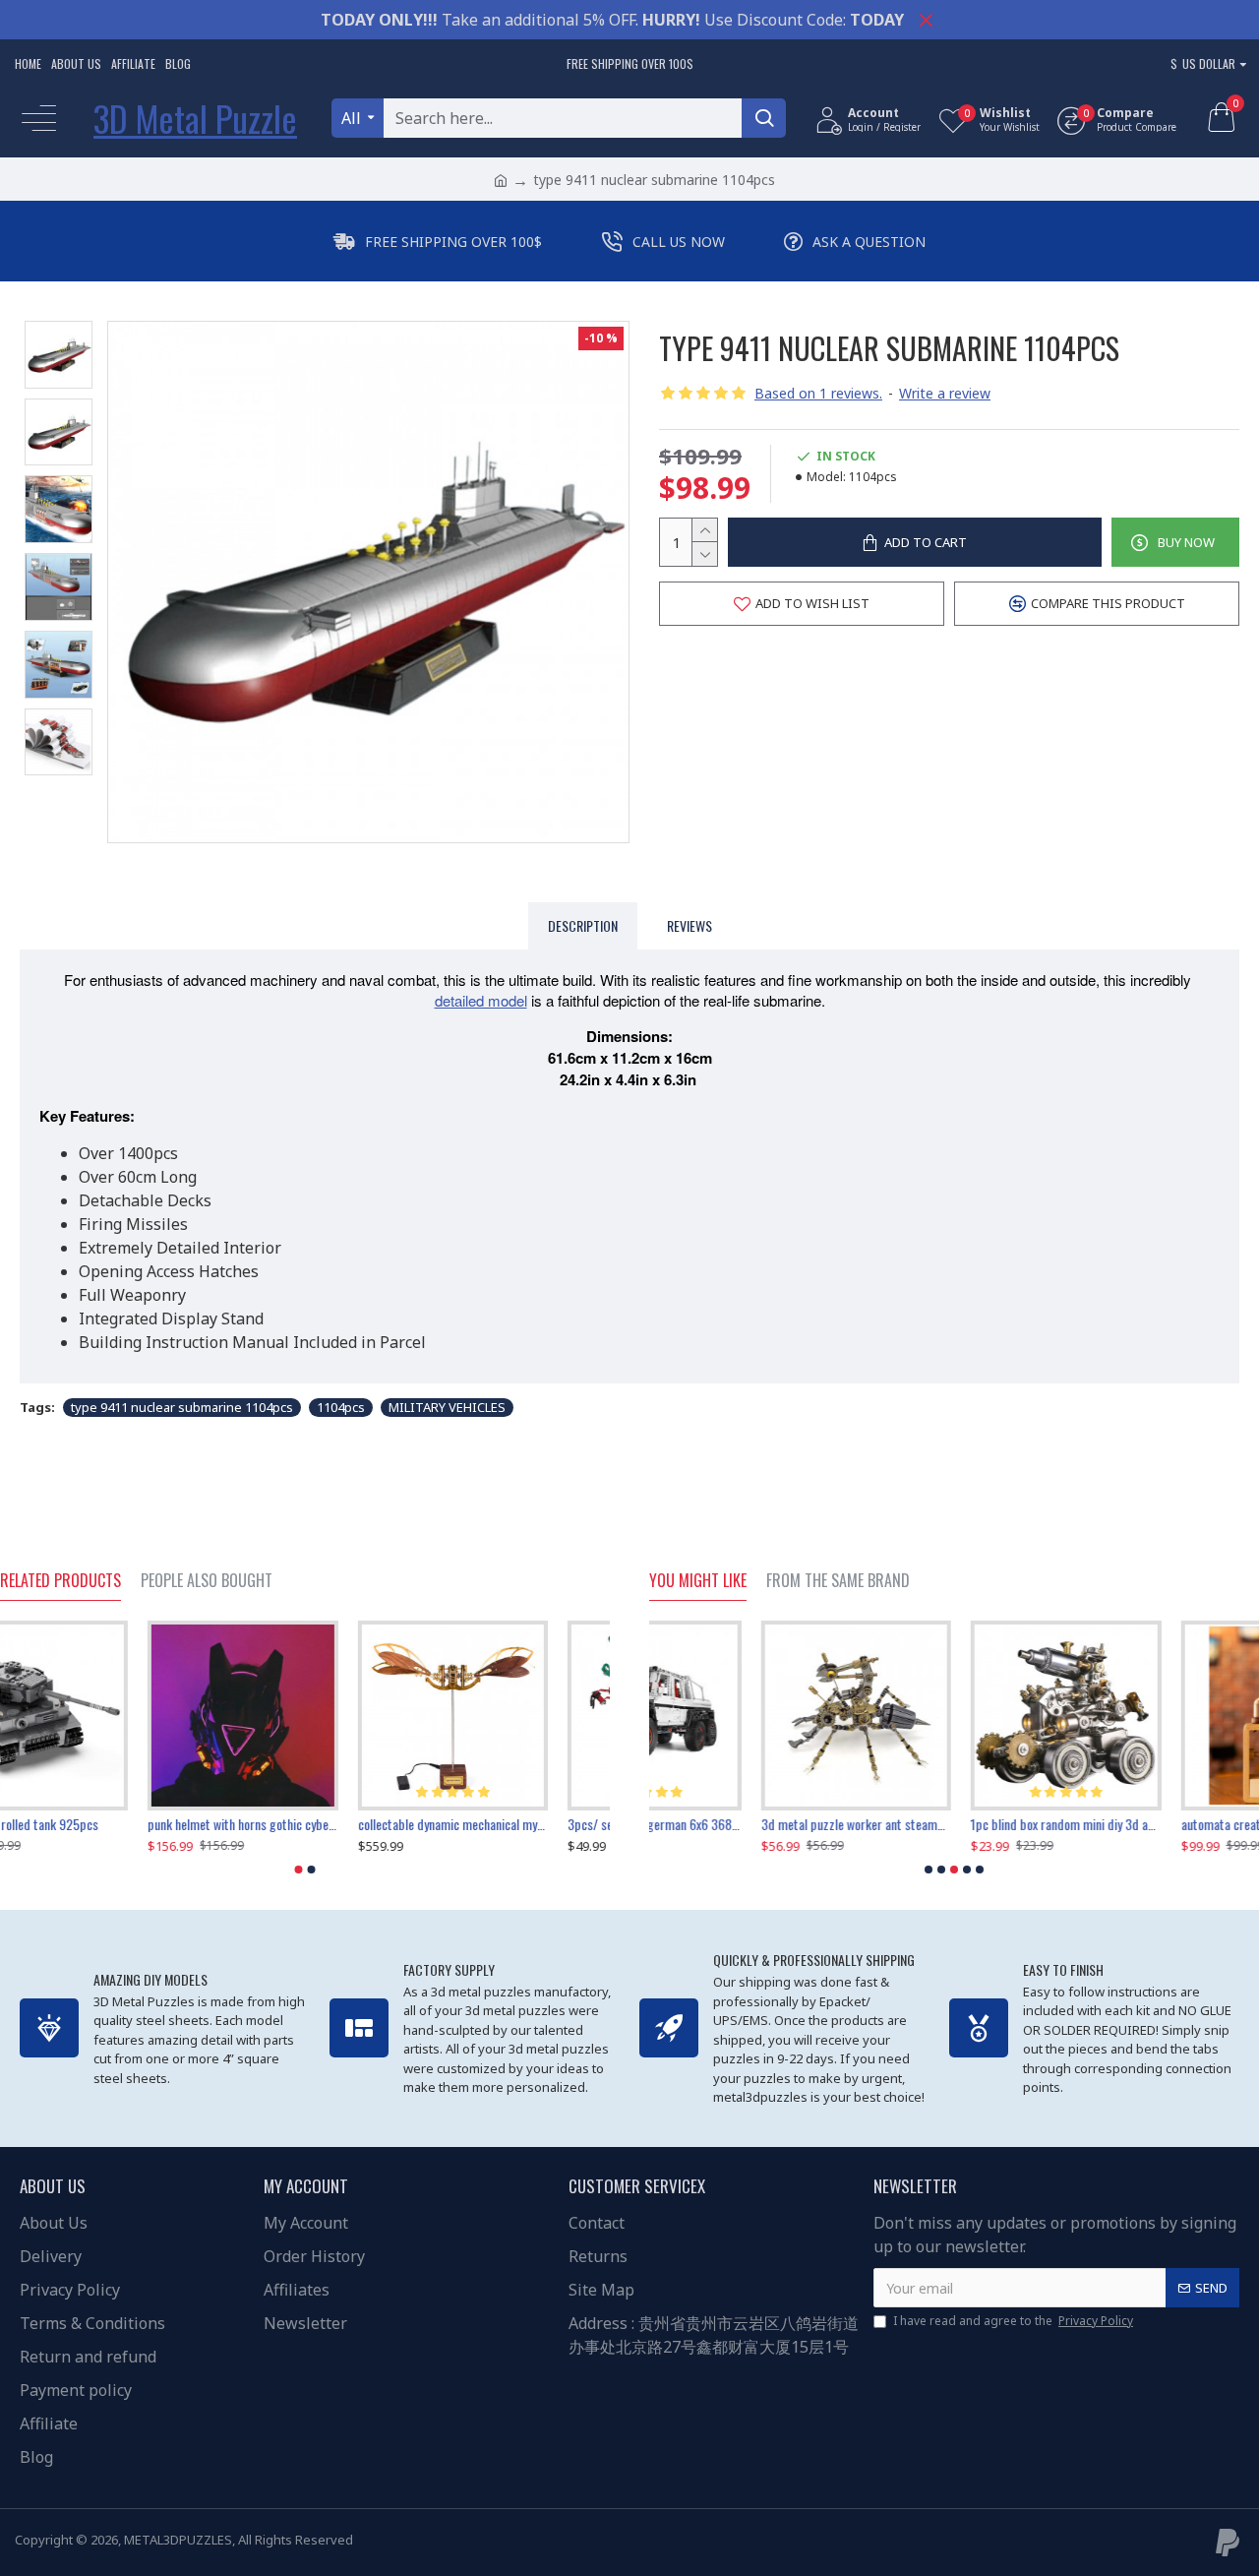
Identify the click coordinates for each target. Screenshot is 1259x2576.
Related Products (60, 1581)
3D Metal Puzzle (195, 118)
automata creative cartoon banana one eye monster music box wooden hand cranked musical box (1164, 1824)
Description (583, 925)
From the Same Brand (838, 1581)
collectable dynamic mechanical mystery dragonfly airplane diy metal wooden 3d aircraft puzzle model (515, 1824)
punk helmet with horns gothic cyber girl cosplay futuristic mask (304, 1824)
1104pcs (341, 1407)
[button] (299, 1870)
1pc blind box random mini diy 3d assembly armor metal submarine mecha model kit (954, 1824)
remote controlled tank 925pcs (80, 1824)
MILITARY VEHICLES (447, 1407)
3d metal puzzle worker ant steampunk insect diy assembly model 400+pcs (744, 1824)
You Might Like (698, 1581)
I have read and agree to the (1013, 2321)
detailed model (481, 1000)
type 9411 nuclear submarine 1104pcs (182, 1407)
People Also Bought (207, 1581)
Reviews (689, 925)
